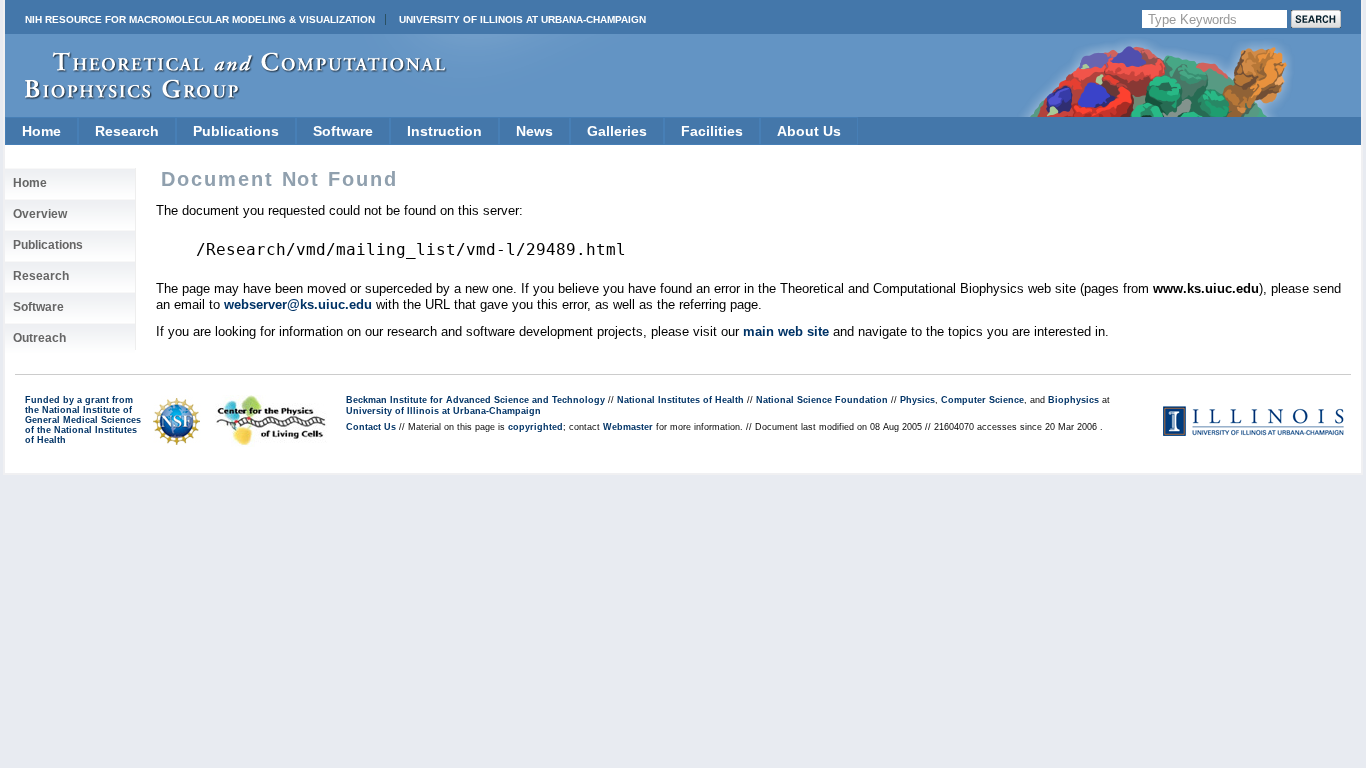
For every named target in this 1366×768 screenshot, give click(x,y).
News (534, 131)
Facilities (712, 131)
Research (127, 131)
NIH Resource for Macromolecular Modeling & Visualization (200, 19)
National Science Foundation (822, 400)
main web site (786, 331)
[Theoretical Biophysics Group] (226, 94)
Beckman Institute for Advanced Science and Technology (475, 400)
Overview (40, 214)
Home (41, 131)
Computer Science (982, 400)
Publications (236, 131)
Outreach (39, 338)
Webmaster (628, 427)
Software (343, 131)
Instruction (444, 131)
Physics (917, 400)
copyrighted (535, 427)
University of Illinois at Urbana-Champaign (522, 19)
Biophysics (1073, 400)
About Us (809, 131)
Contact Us (371, 427)
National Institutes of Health (680, 400)
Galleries (617, 131)
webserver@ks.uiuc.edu (298, 304)
